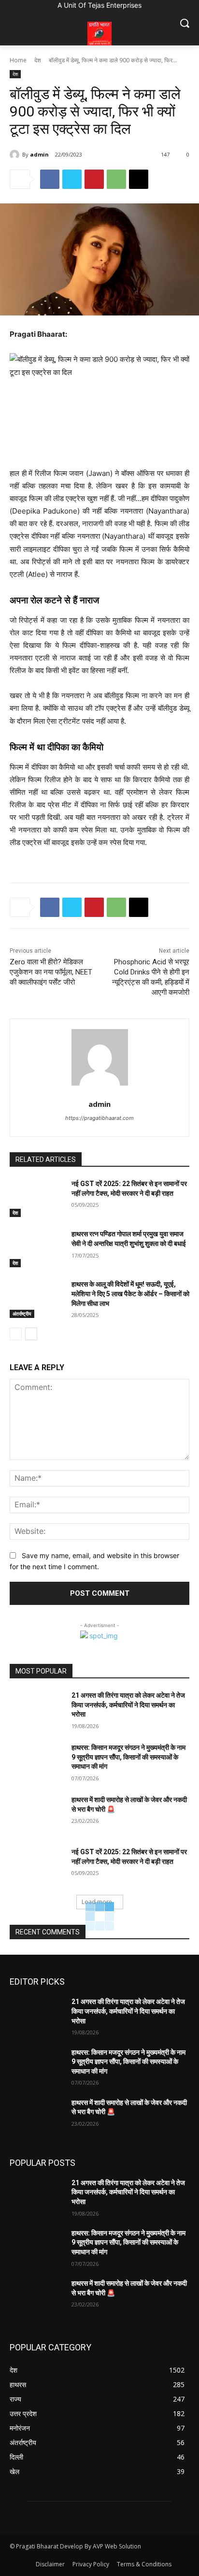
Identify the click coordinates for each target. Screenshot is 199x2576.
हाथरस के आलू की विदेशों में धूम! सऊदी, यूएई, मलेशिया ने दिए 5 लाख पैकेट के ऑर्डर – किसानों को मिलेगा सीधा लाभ (130, 1294)
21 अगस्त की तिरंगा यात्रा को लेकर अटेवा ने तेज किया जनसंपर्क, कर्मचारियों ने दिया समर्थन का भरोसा (128, 1705)
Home (18, 60)
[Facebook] (50, 179)
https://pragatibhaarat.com (99, 1118)
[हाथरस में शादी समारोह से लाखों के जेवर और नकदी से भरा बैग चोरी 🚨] (37, 1814)
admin (39, 154)
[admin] (16, 155)
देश (38, 60)
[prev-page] (16, 1334)
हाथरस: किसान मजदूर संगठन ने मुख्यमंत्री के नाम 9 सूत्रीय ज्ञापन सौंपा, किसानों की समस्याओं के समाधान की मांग (128, 1757)
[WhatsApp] (116, 179)
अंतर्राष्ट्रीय (22, 1314)
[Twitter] (72, 179)
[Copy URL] (139, 179)
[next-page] (31, 1334)
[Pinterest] (94, 179)
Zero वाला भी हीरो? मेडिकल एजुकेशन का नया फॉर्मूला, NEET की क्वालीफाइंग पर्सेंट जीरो (51, 972)
